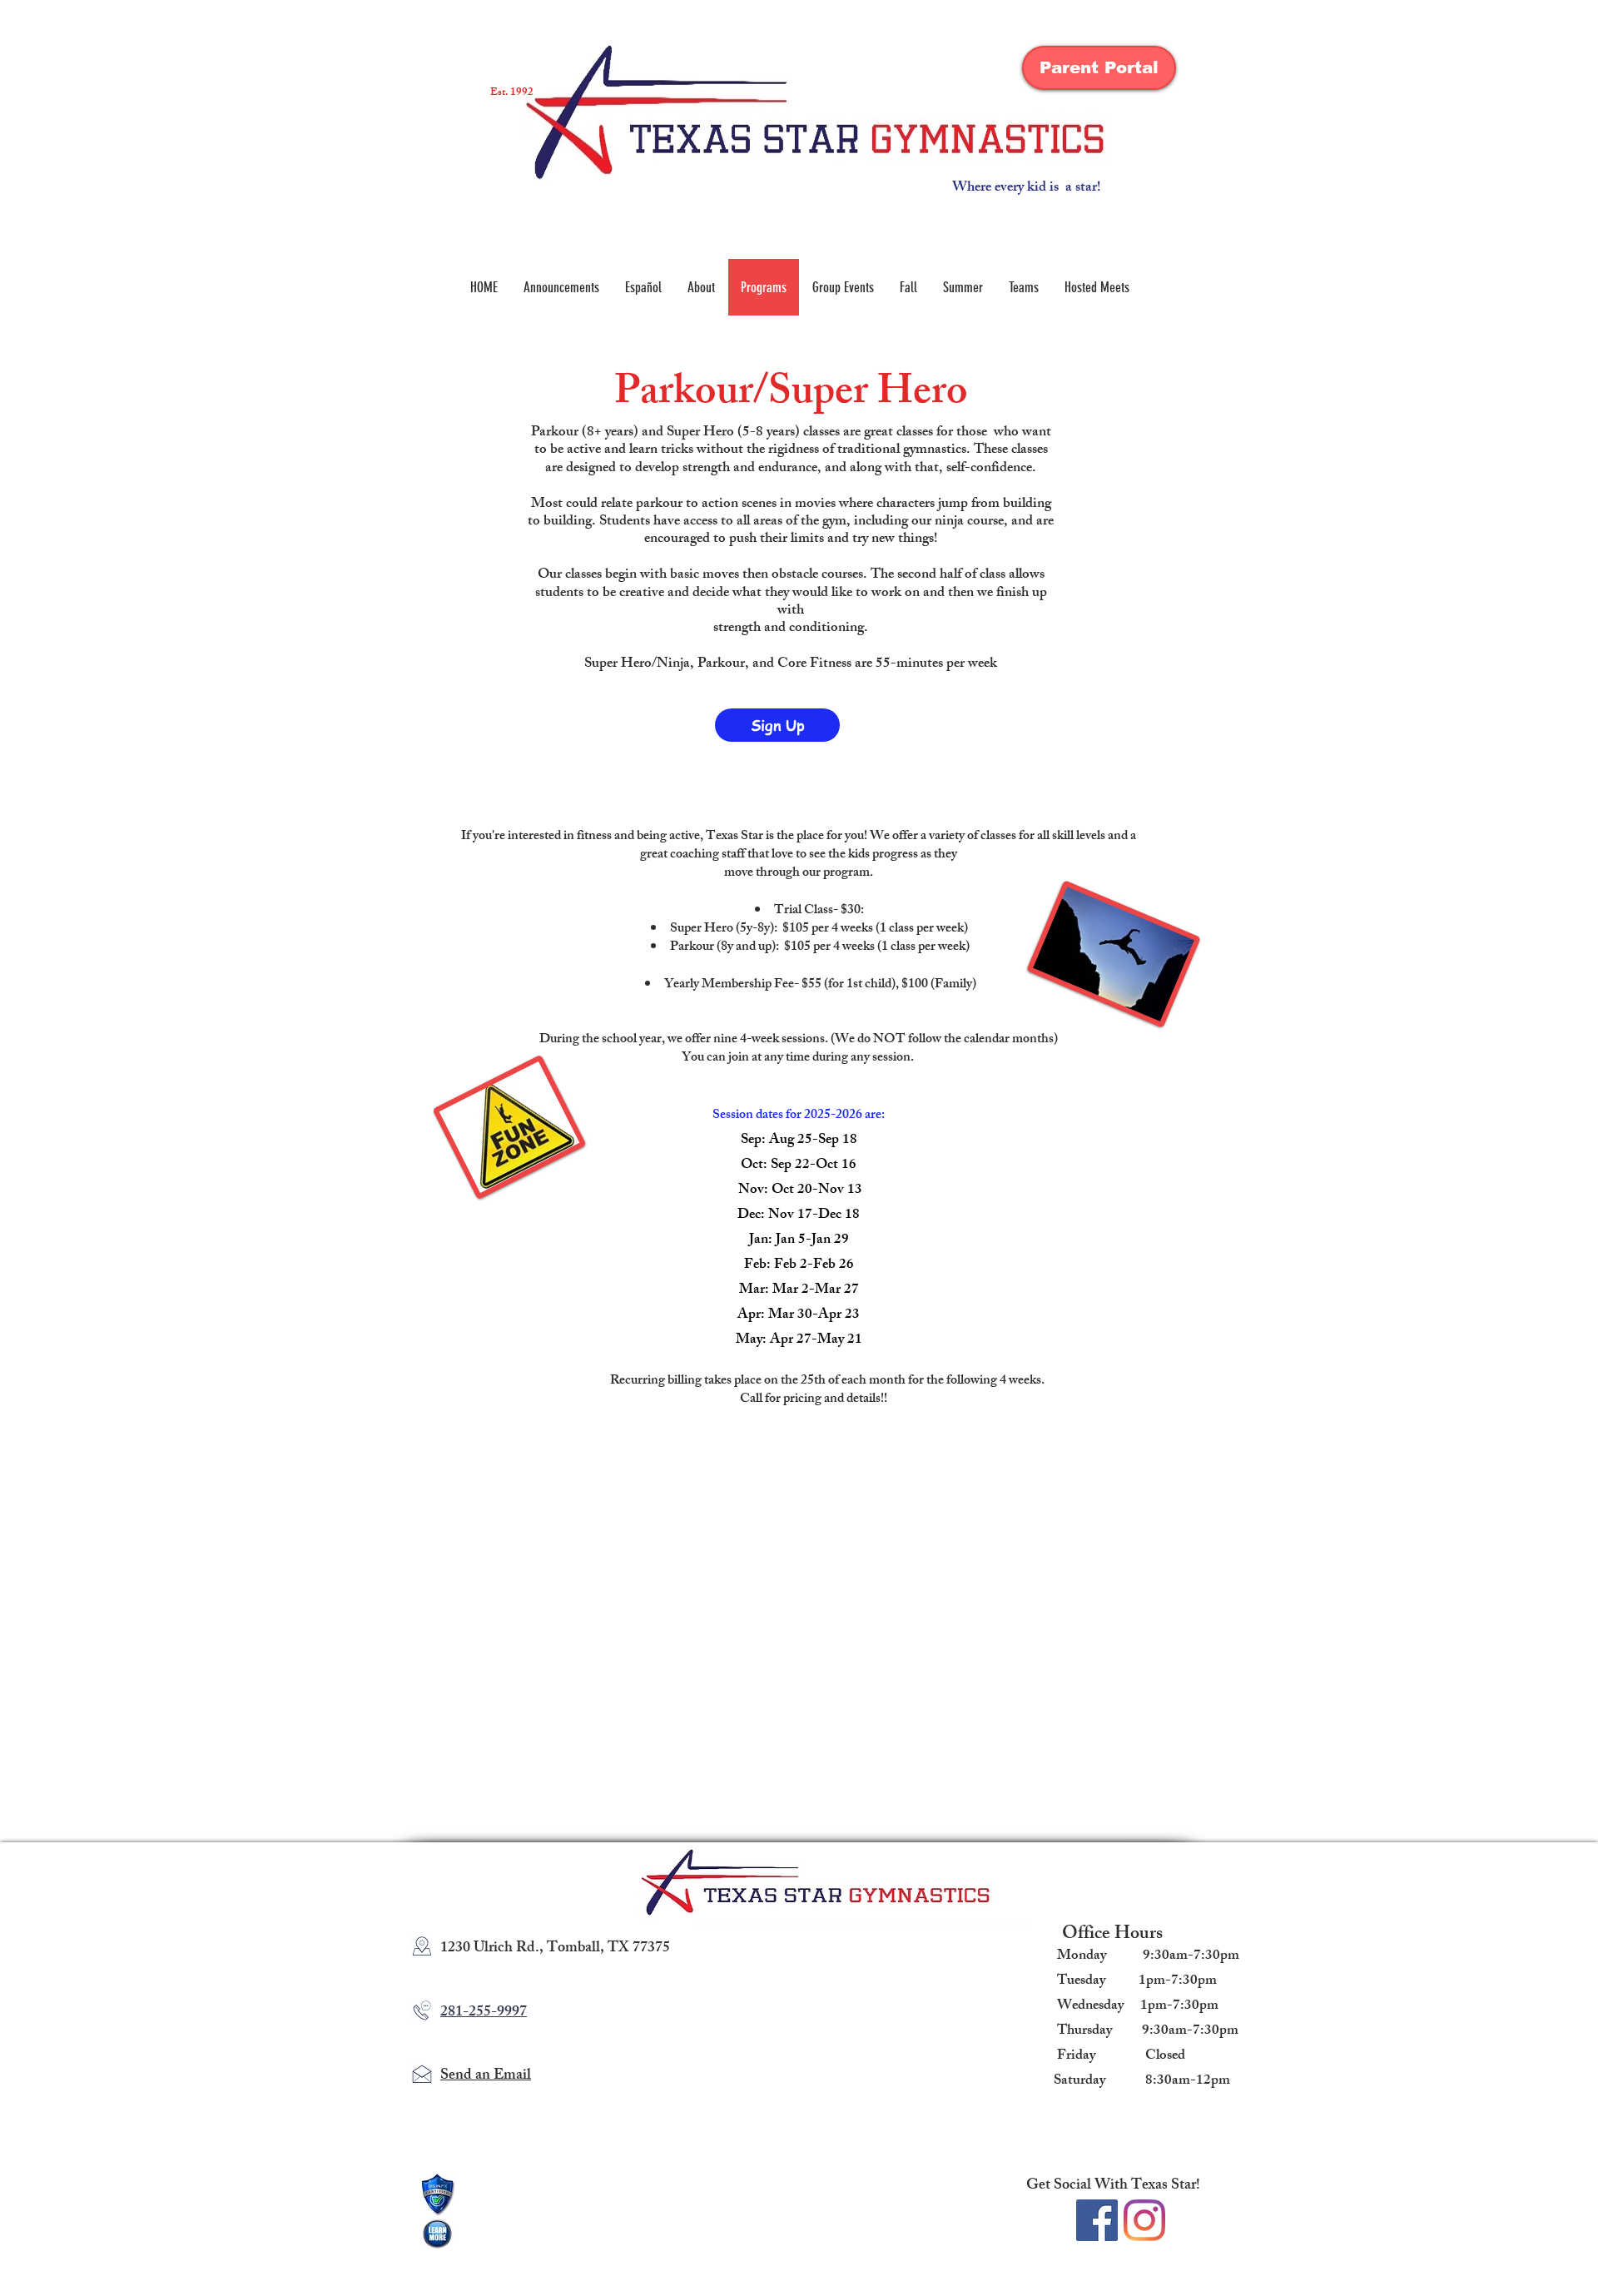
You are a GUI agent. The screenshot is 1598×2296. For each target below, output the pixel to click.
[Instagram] (1144, 2220)
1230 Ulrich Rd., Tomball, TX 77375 (555, 1949)
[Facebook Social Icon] (1097, 2220)
